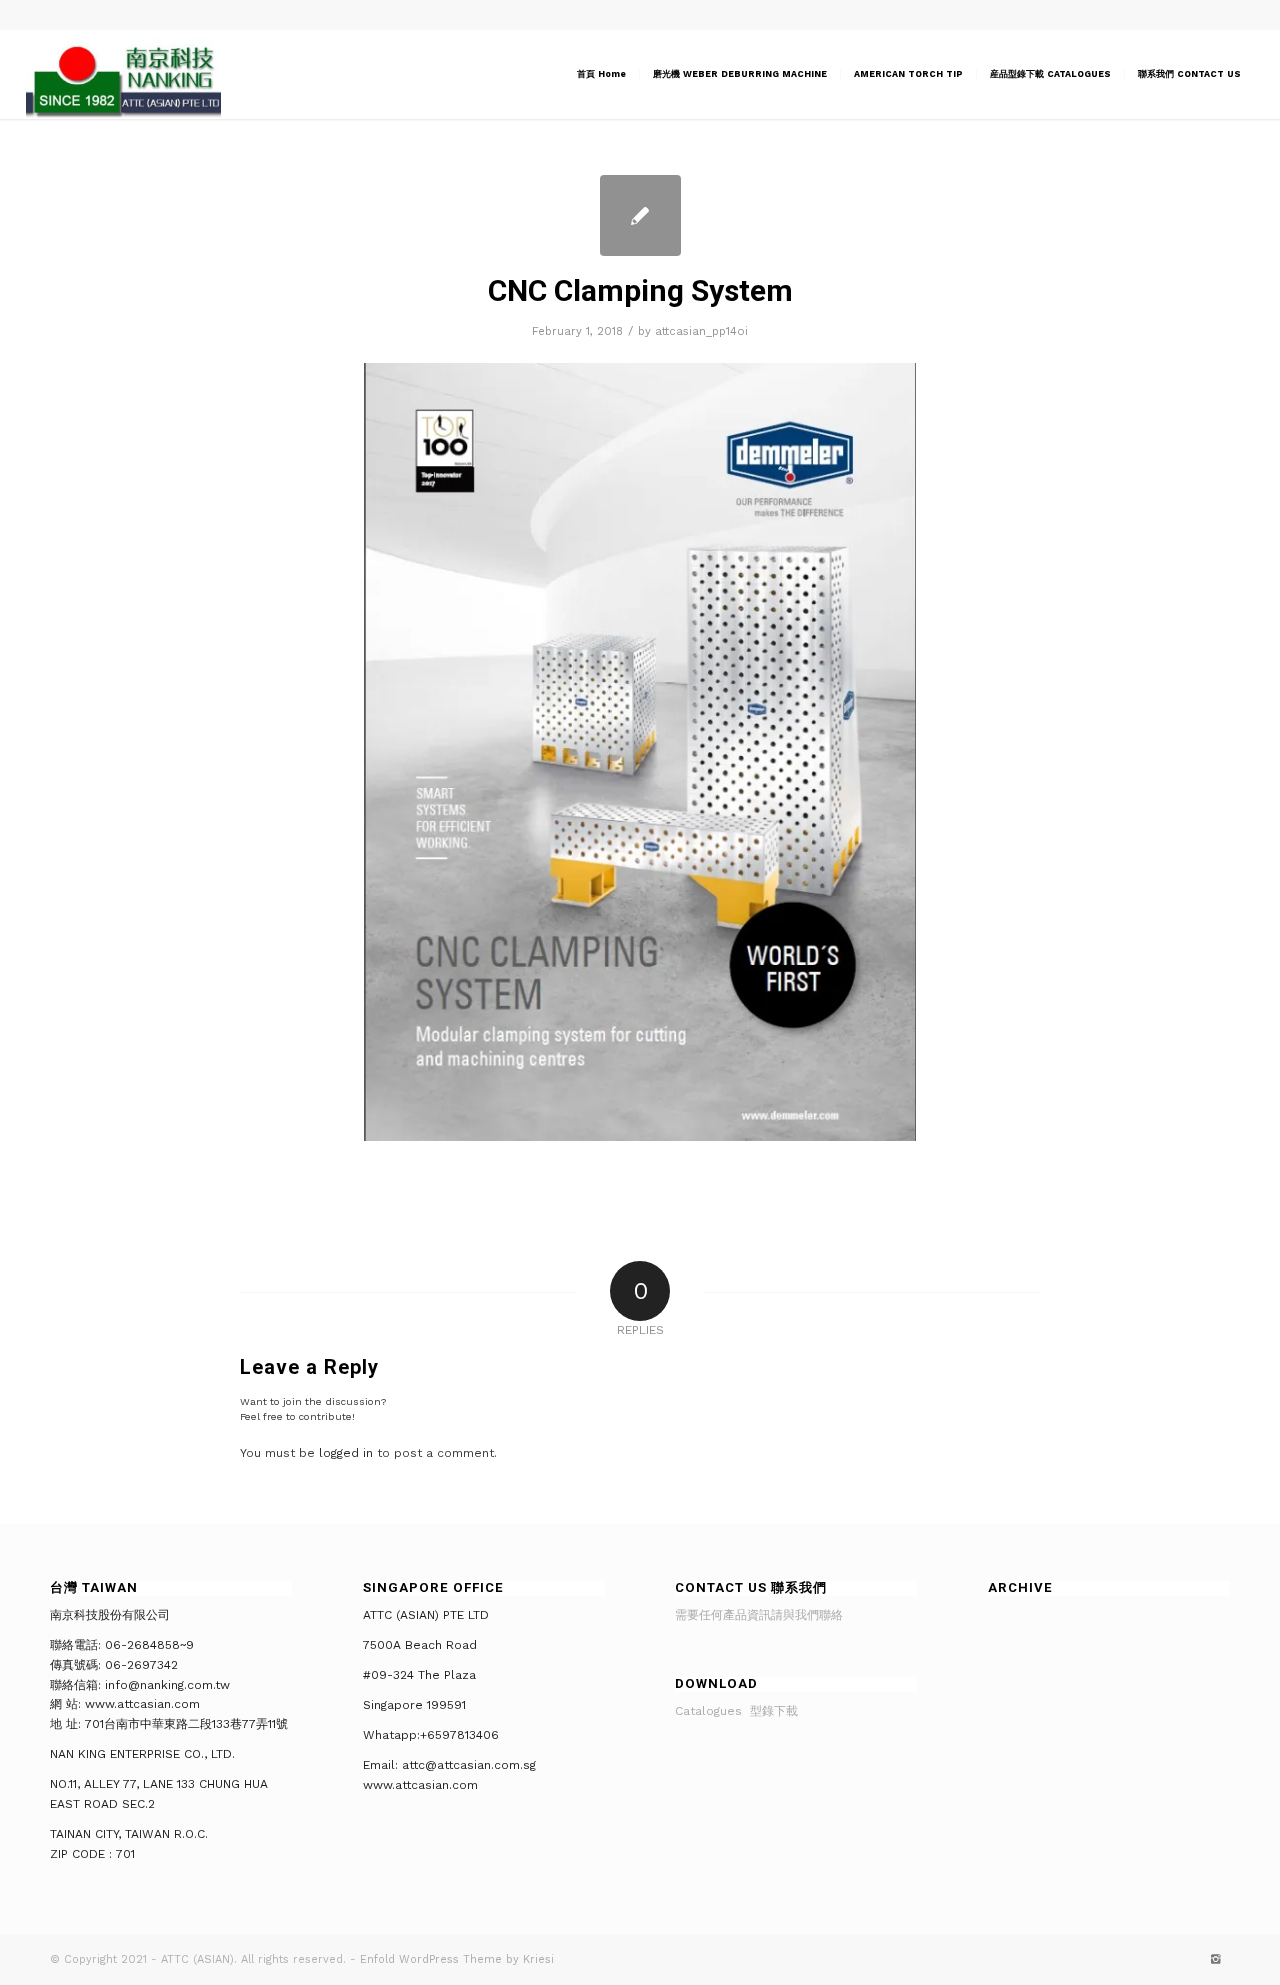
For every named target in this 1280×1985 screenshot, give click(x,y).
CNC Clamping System (640, 290)
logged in (346, 1453)
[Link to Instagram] (1215, 1960)
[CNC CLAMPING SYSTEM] (640, 215)
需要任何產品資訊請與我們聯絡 (759, 1615)
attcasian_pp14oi (701, 331)
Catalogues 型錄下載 (736, 1711)
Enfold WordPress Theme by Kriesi (457, 1959)
